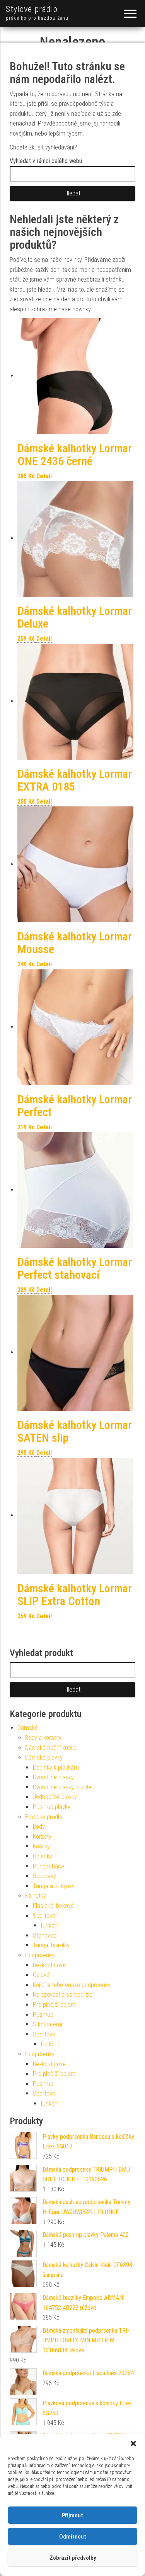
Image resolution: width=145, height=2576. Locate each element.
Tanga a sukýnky (54, 1886)
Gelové (41, 1975)
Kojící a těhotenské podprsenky (72, 1985)
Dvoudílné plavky (53, 1777)
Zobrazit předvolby (73, 2558)
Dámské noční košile (51, 1748)
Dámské (28, 1728)
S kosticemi (48, 2024)
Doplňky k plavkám (56, 1767)
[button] (133, 2444)
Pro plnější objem (54, 2005)
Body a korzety (43, 1738)
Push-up (43, 2015)
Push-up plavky (52, 1807)
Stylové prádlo (32, 9)
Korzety (42, 1837)
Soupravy (44, 1876)
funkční (50, 1925)
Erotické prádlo (44, 1817)
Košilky (41, 1846)
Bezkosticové (49, 1965)
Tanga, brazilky (51, 1945)
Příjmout (72, 2515)
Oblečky (43, 1856)
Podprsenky (40, 1955)
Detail (44, 476)
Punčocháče (49, 1866)
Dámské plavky (44, 1757)
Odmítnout (73, 2537)
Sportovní (45, 1916)
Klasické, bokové (53, 1906)
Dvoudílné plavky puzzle (62, 1787)
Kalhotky (36, 1896)
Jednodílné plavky (55, 1797)
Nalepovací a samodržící (63, 1995)
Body (39, 1827)
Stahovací (45, 1935)
